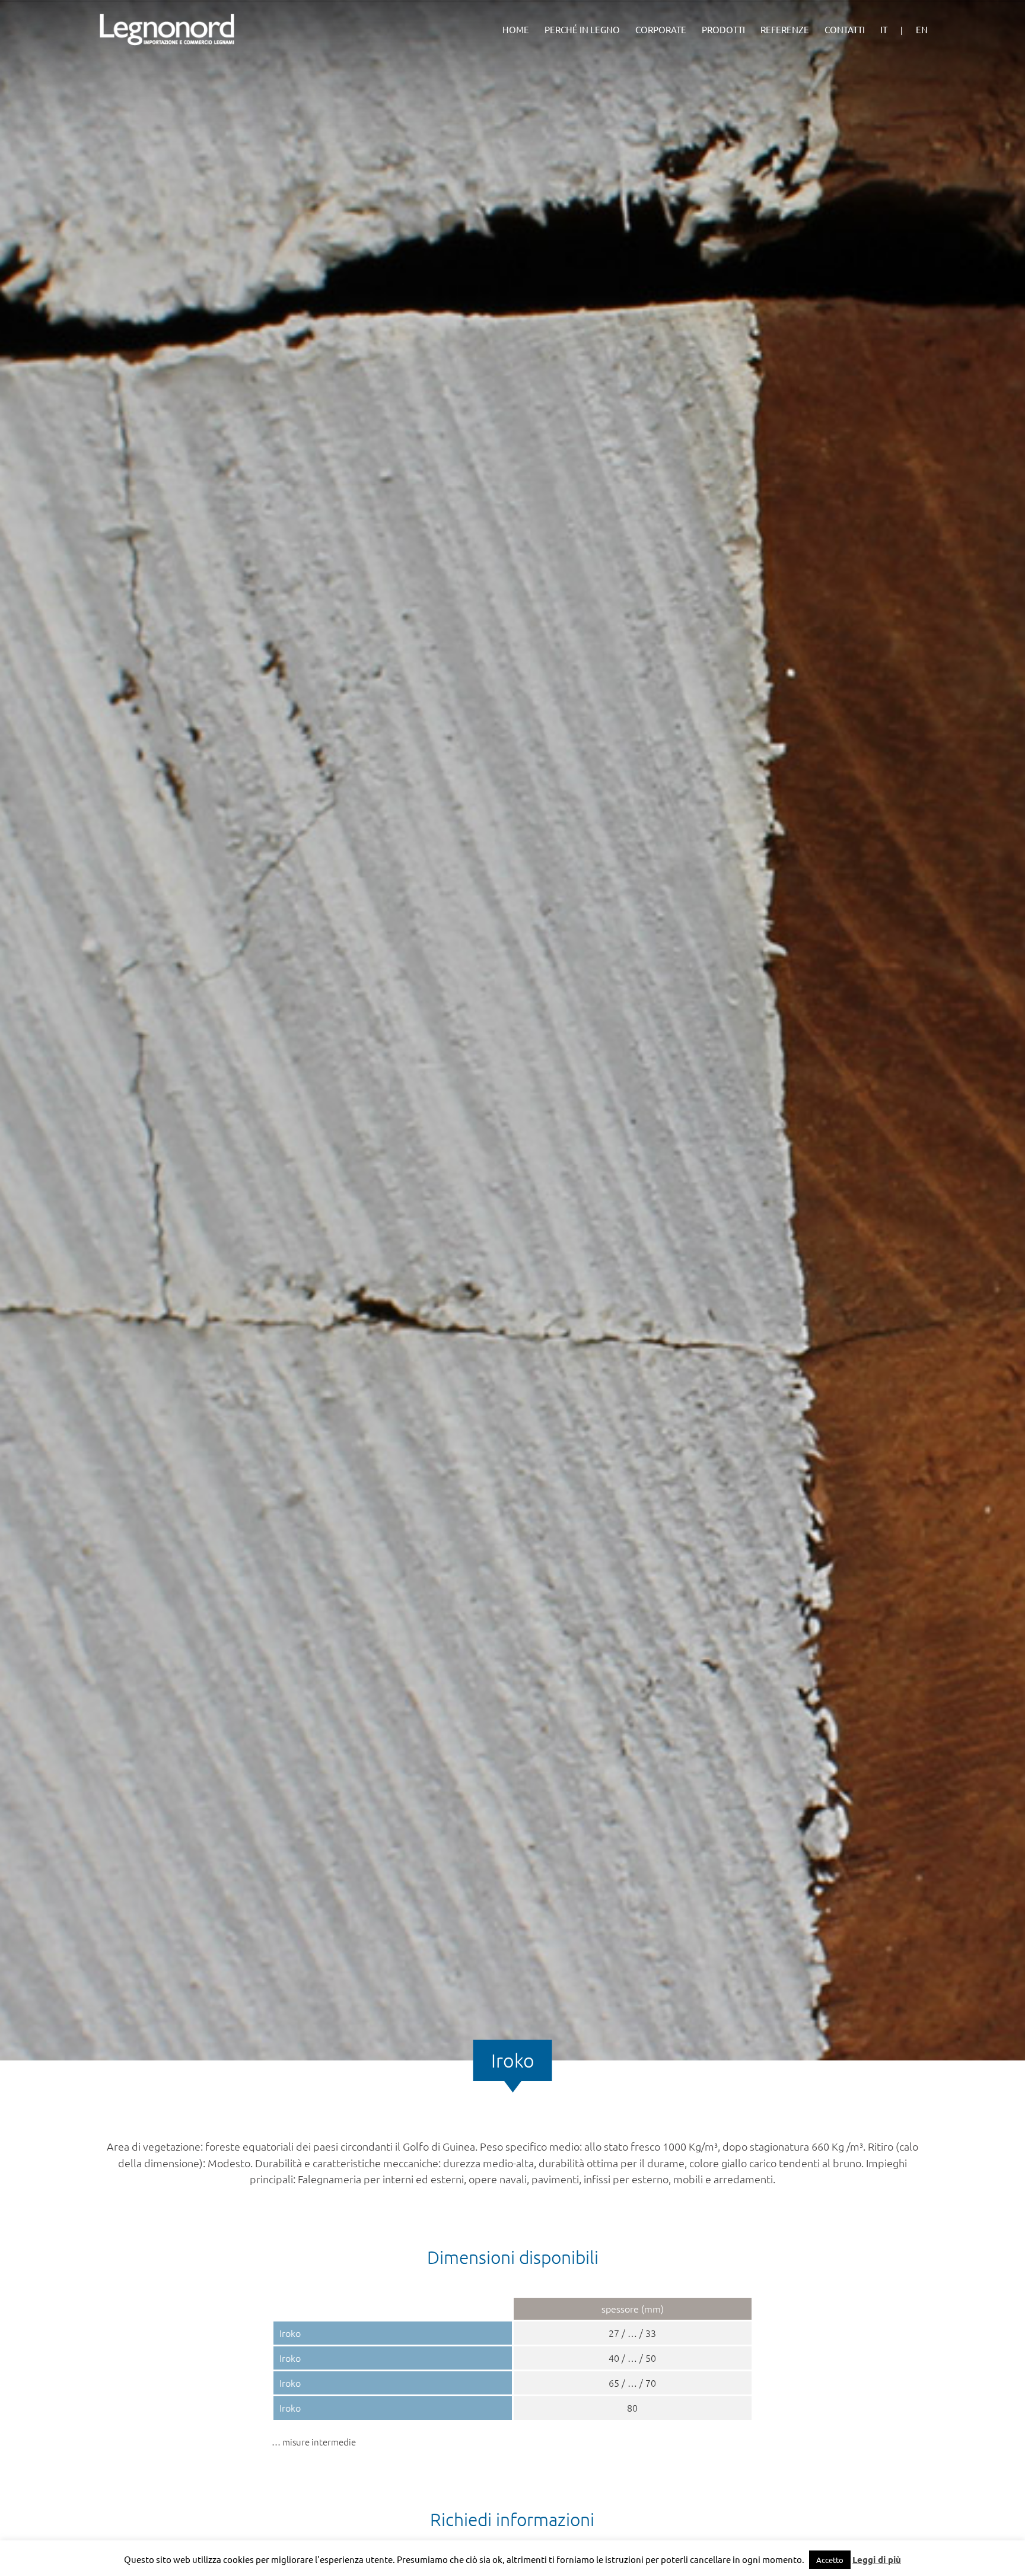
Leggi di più (877, 2559)
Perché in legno (582, 30)
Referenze (785, 30)
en (922, 30)
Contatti (845, 30)
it (884, 30)
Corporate (661, 30)
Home (516, 30)
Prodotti (723, 30)
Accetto (830, 2560)
